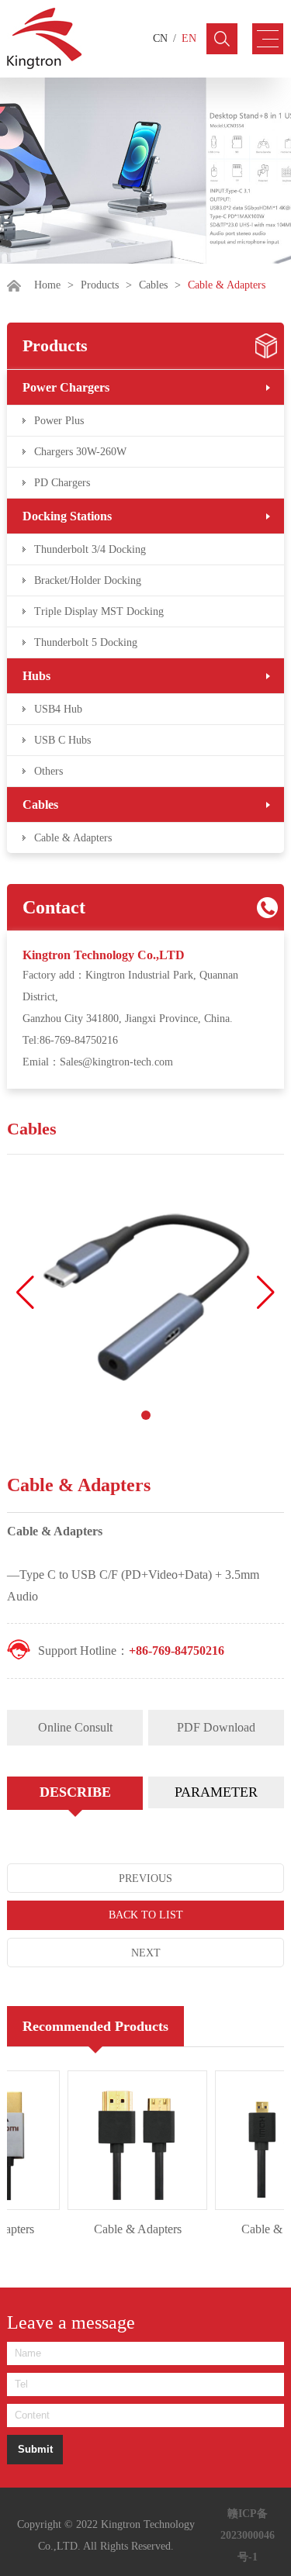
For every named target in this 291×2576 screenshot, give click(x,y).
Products (100, 285)
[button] (266, 1293)
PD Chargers (62, 483)
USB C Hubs (62, 740)
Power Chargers (66, 387)
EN (189, 38)
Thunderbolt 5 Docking (86, 642)
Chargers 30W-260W (80, 452)
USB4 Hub (58, 709)
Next (146, 1953)
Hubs (36, 676)
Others (48, 771)
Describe (75, 1792)
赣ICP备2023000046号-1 (248, 2535)
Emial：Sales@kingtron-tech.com (98, 1062)
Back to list (146, 1915)
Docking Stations (67, 516)
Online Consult (75, 1727)
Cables (153, 285)
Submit (35, 2449)
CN (160, 38)
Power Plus (59, 421)
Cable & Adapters (73, 838)
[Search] (222, 39)
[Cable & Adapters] (129, 2140)
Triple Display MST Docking (99, 611)
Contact (54, 907)
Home (47, 285)
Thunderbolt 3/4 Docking (90, 549)
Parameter (216, 1792)
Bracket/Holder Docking (88, 580)
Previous (145, 1878)
